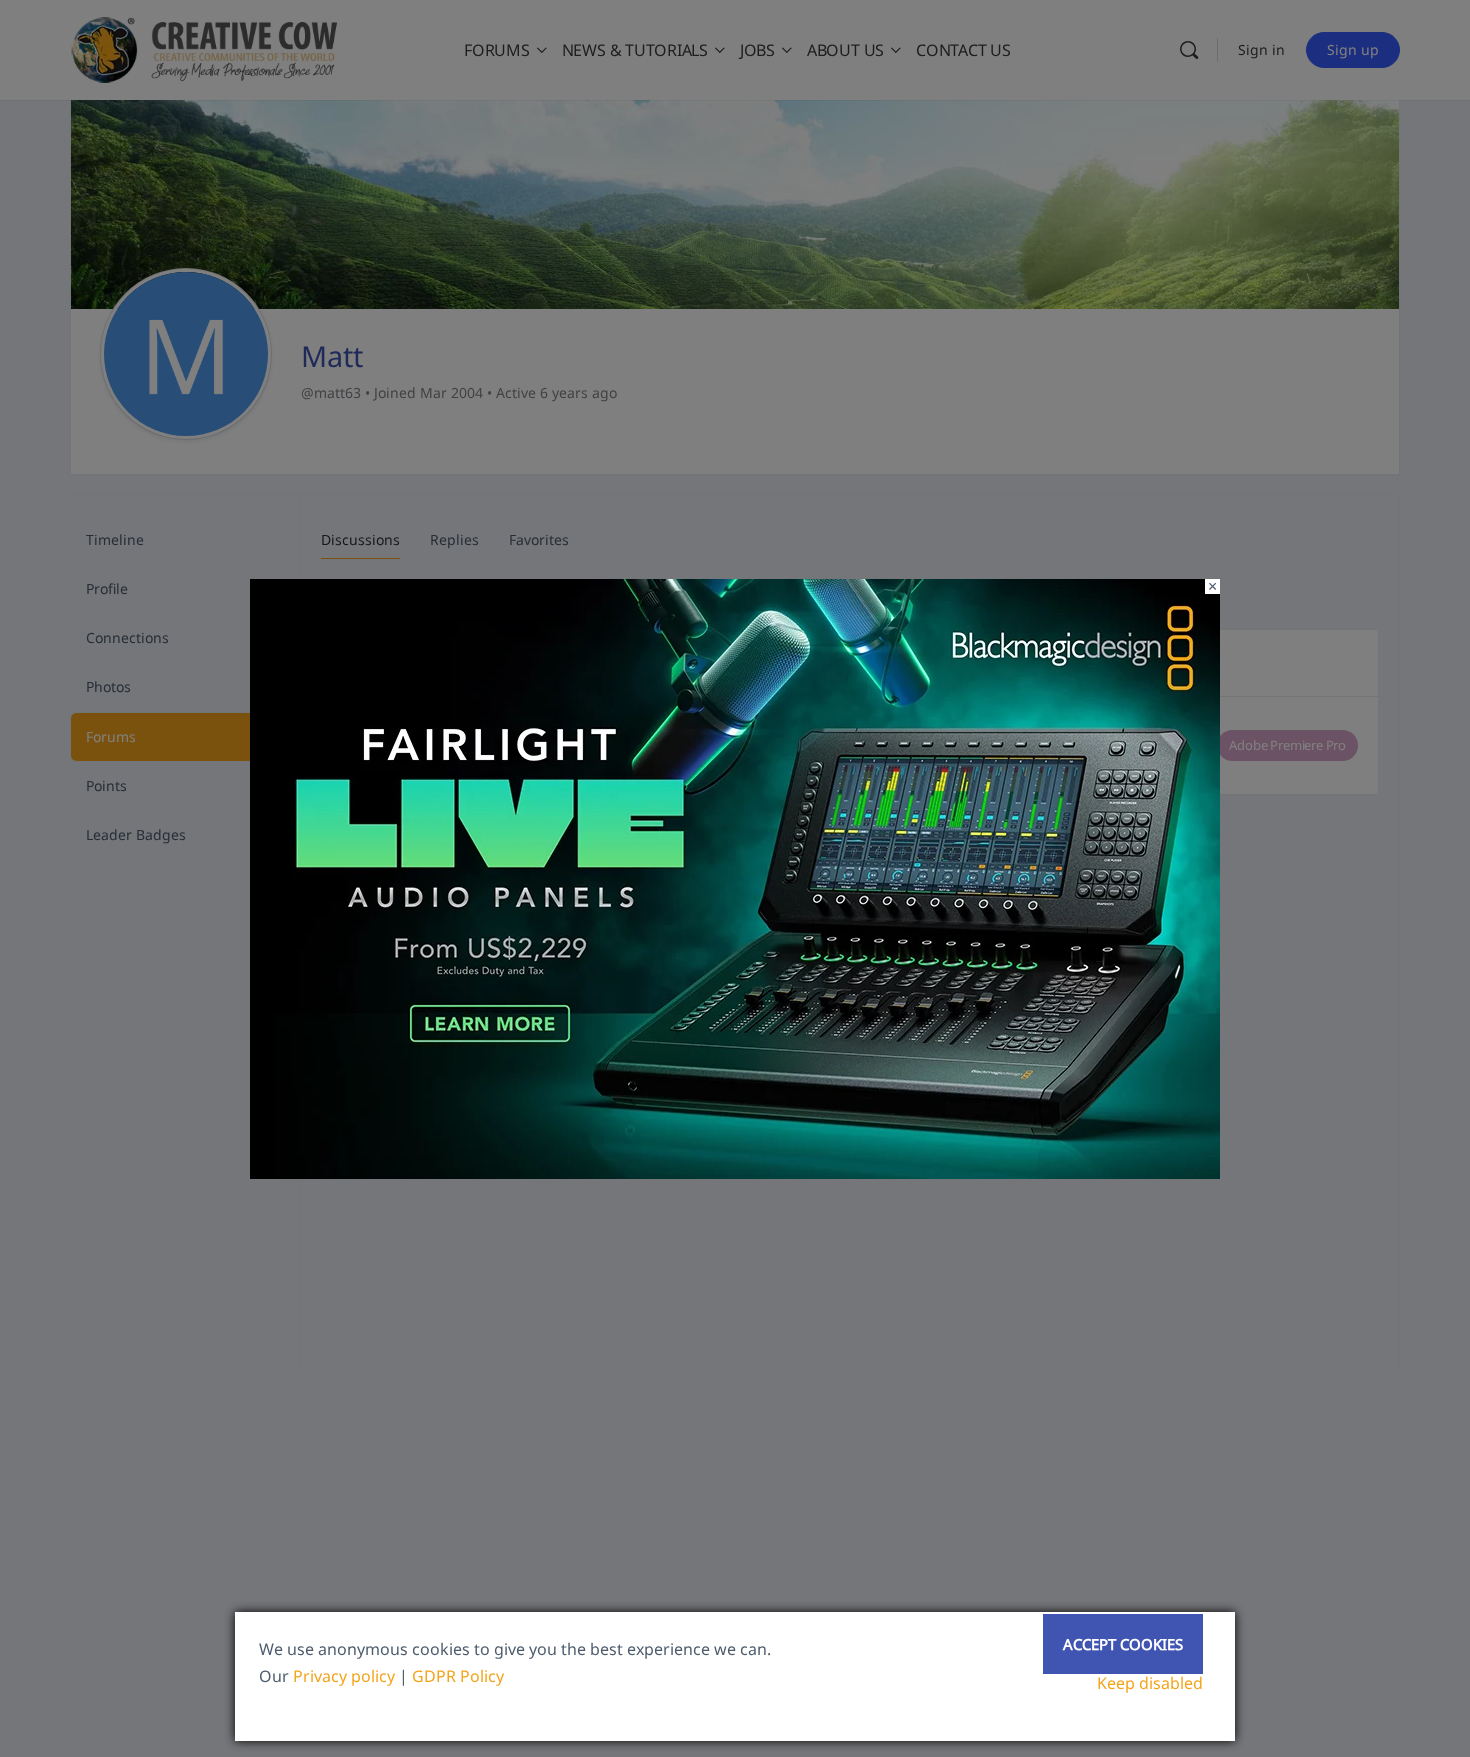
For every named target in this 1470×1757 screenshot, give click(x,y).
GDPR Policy (458, 1676)
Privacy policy (344, 1676)
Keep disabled (1150, 1683)
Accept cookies (1123, 1644)
